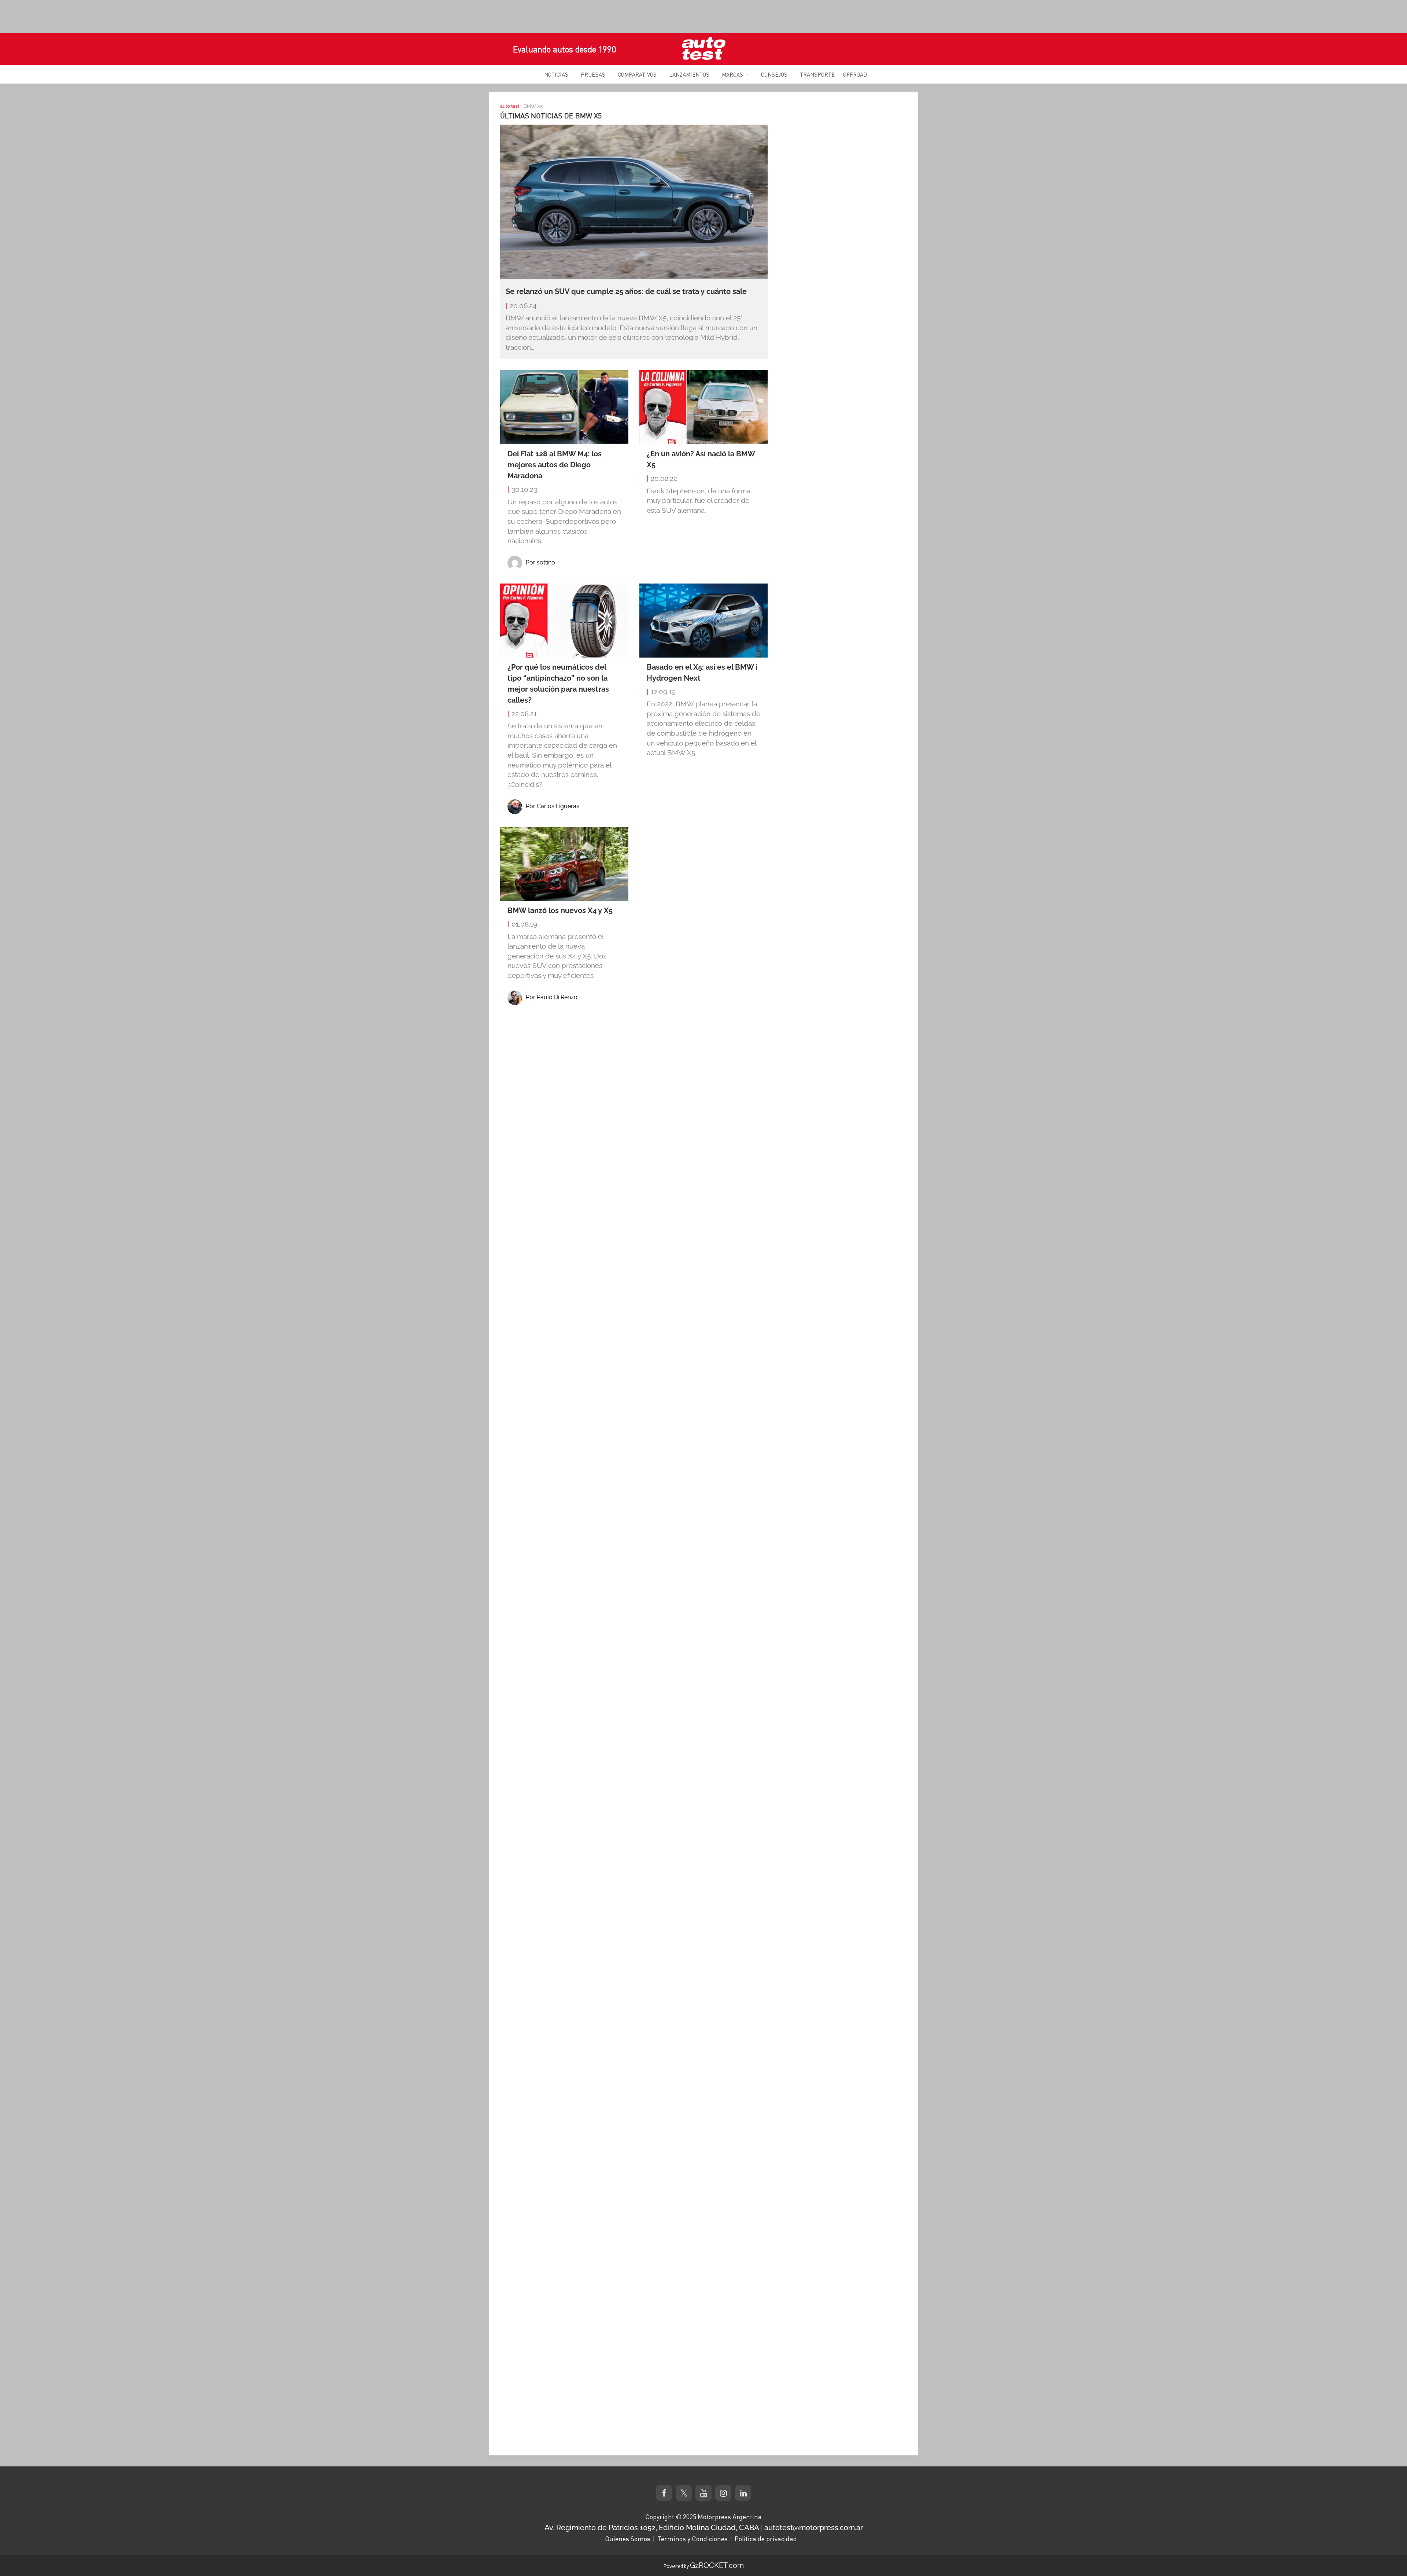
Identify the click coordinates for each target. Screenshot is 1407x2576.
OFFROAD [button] (855, 74)
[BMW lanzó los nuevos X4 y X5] (564, 864)
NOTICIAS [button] (556, 74)
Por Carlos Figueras (553, 806)
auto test (510, 106)
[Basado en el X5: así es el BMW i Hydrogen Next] (703, 621)
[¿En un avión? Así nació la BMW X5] (703, 407)
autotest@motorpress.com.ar (814, 2528)
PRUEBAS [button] (593, 74)
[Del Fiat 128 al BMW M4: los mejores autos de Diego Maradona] (564, 407)
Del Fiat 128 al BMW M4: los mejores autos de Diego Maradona (555, 465)
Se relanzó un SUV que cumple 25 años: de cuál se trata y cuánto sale (626, 291)
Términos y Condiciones (693, 2539)
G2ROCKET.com (717, 2565)
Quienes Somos (628, 2539)
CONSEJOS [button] (774, 74)
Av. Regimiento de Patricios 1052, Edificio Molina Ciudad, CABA (652, 2528)
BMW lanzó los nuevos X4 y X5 (560, 910)
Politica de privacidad (766, 2539)
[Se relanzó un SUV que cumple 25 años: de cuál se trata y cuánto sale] (634, 201)
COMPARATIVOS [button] (637, 74)
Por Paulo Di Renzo (552, 997)
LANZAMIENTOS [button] (689, 74)
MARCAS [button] (732, 74)
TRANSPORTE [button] (817, 74)
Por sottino (540, 562)
